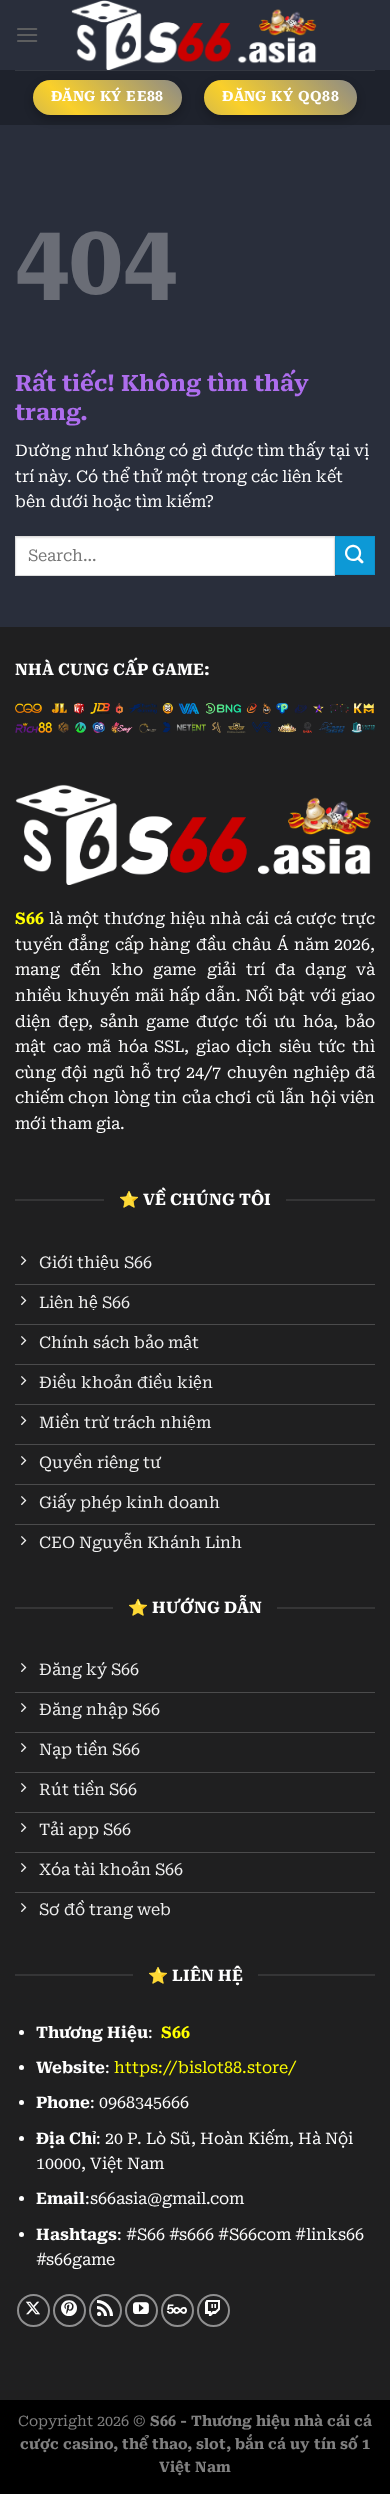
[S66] (195, 35)
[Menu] (27, 34)
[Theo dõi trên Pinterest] (69, 2310)
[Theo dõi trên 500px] (177, 2310)
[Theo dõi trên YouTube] (141, 2310)
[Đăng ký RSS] (105, 2310)
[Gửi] (355, 555)
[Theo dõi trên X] (33, 2310)
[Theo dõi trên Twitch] (213, 2310)
